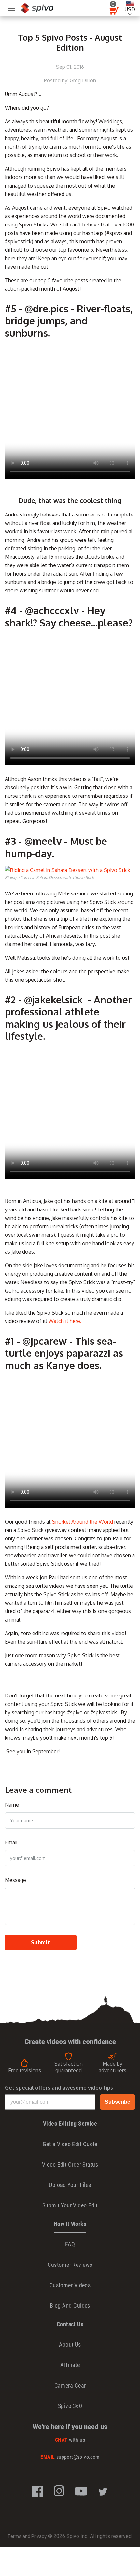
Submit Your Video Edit (70, 2205)
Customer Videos (70, 2285)
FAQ (70, 2244)
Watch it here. (65, 1321)
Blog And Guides (70, 2306)
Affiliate (70, 2365)
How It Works (70, 2224)
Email (11, 1842)
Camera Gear (70, 2385)
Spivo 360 (70, 2406)
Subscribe (118, 2102)
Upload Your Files (70, 2185)
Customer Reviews (70, 2265)
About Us (70, 2345)
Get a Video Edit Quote (70, 2144)
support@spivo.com (70, 2457)
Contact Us (70, 2324)
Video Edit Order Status (70, 2164)
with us (70, 2440)
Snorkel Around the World (83, 1522)
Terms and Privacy (27, 2536)
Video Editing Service (70, 2124)
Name (12, 1805)
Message (15, 1880)
